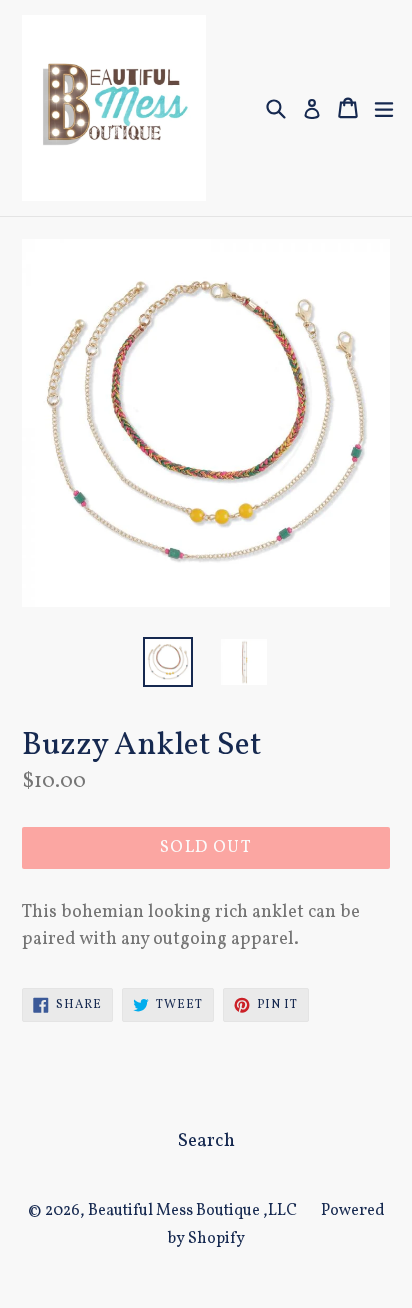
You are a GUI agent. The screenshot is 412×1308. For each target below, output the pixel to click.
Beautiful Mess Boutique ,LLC (192, 1211)
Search (206, 1141)
